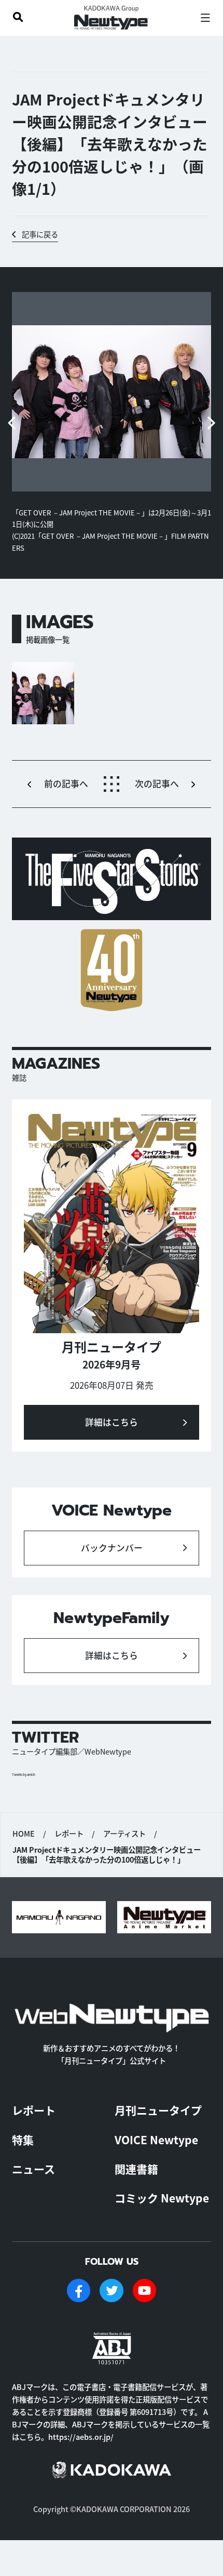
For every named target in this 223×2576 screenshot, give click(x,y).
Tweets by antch (24, 1775)
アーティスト (124, 1833)
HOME (24, 1833)
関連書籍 (136, 2169)
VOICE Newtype (156, 2140)
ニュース (33, 2169)
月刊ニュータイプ (158, 2110)
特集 (23, 2140)
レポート (69, 1833)
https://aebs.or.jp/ (81, 2436)
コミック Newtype (162, 2198)
